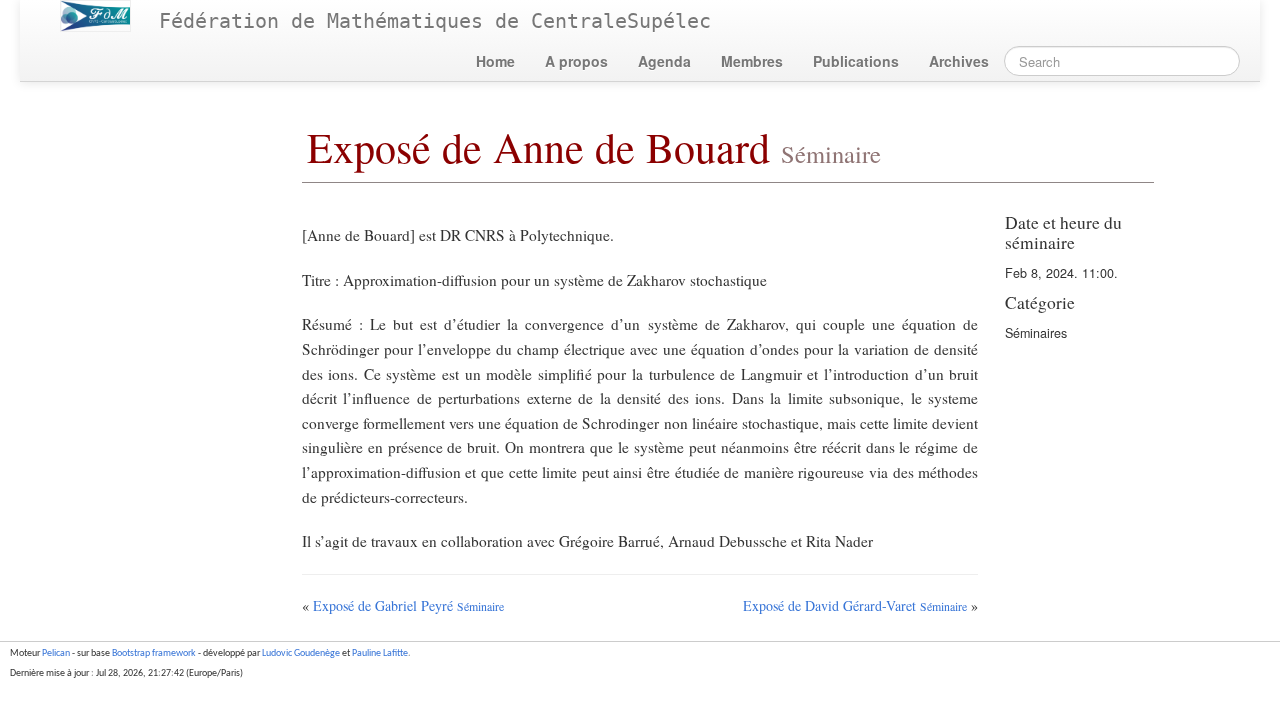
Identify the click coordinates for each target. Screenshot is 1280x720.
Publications (856, 61)
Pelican (56, 653)
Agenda (664, 61)
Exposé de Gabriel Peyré (408, 605)
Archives (959, 61)
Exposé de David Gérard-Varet (855, 605)
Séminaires (1036, 333)
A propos (576, 61)
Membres (752, 61)
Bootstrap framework (154, 653)
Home (495, 61)
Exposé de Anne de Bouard (594, 147)
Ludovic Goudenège (301, 653)
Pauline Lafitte (380, 653)
